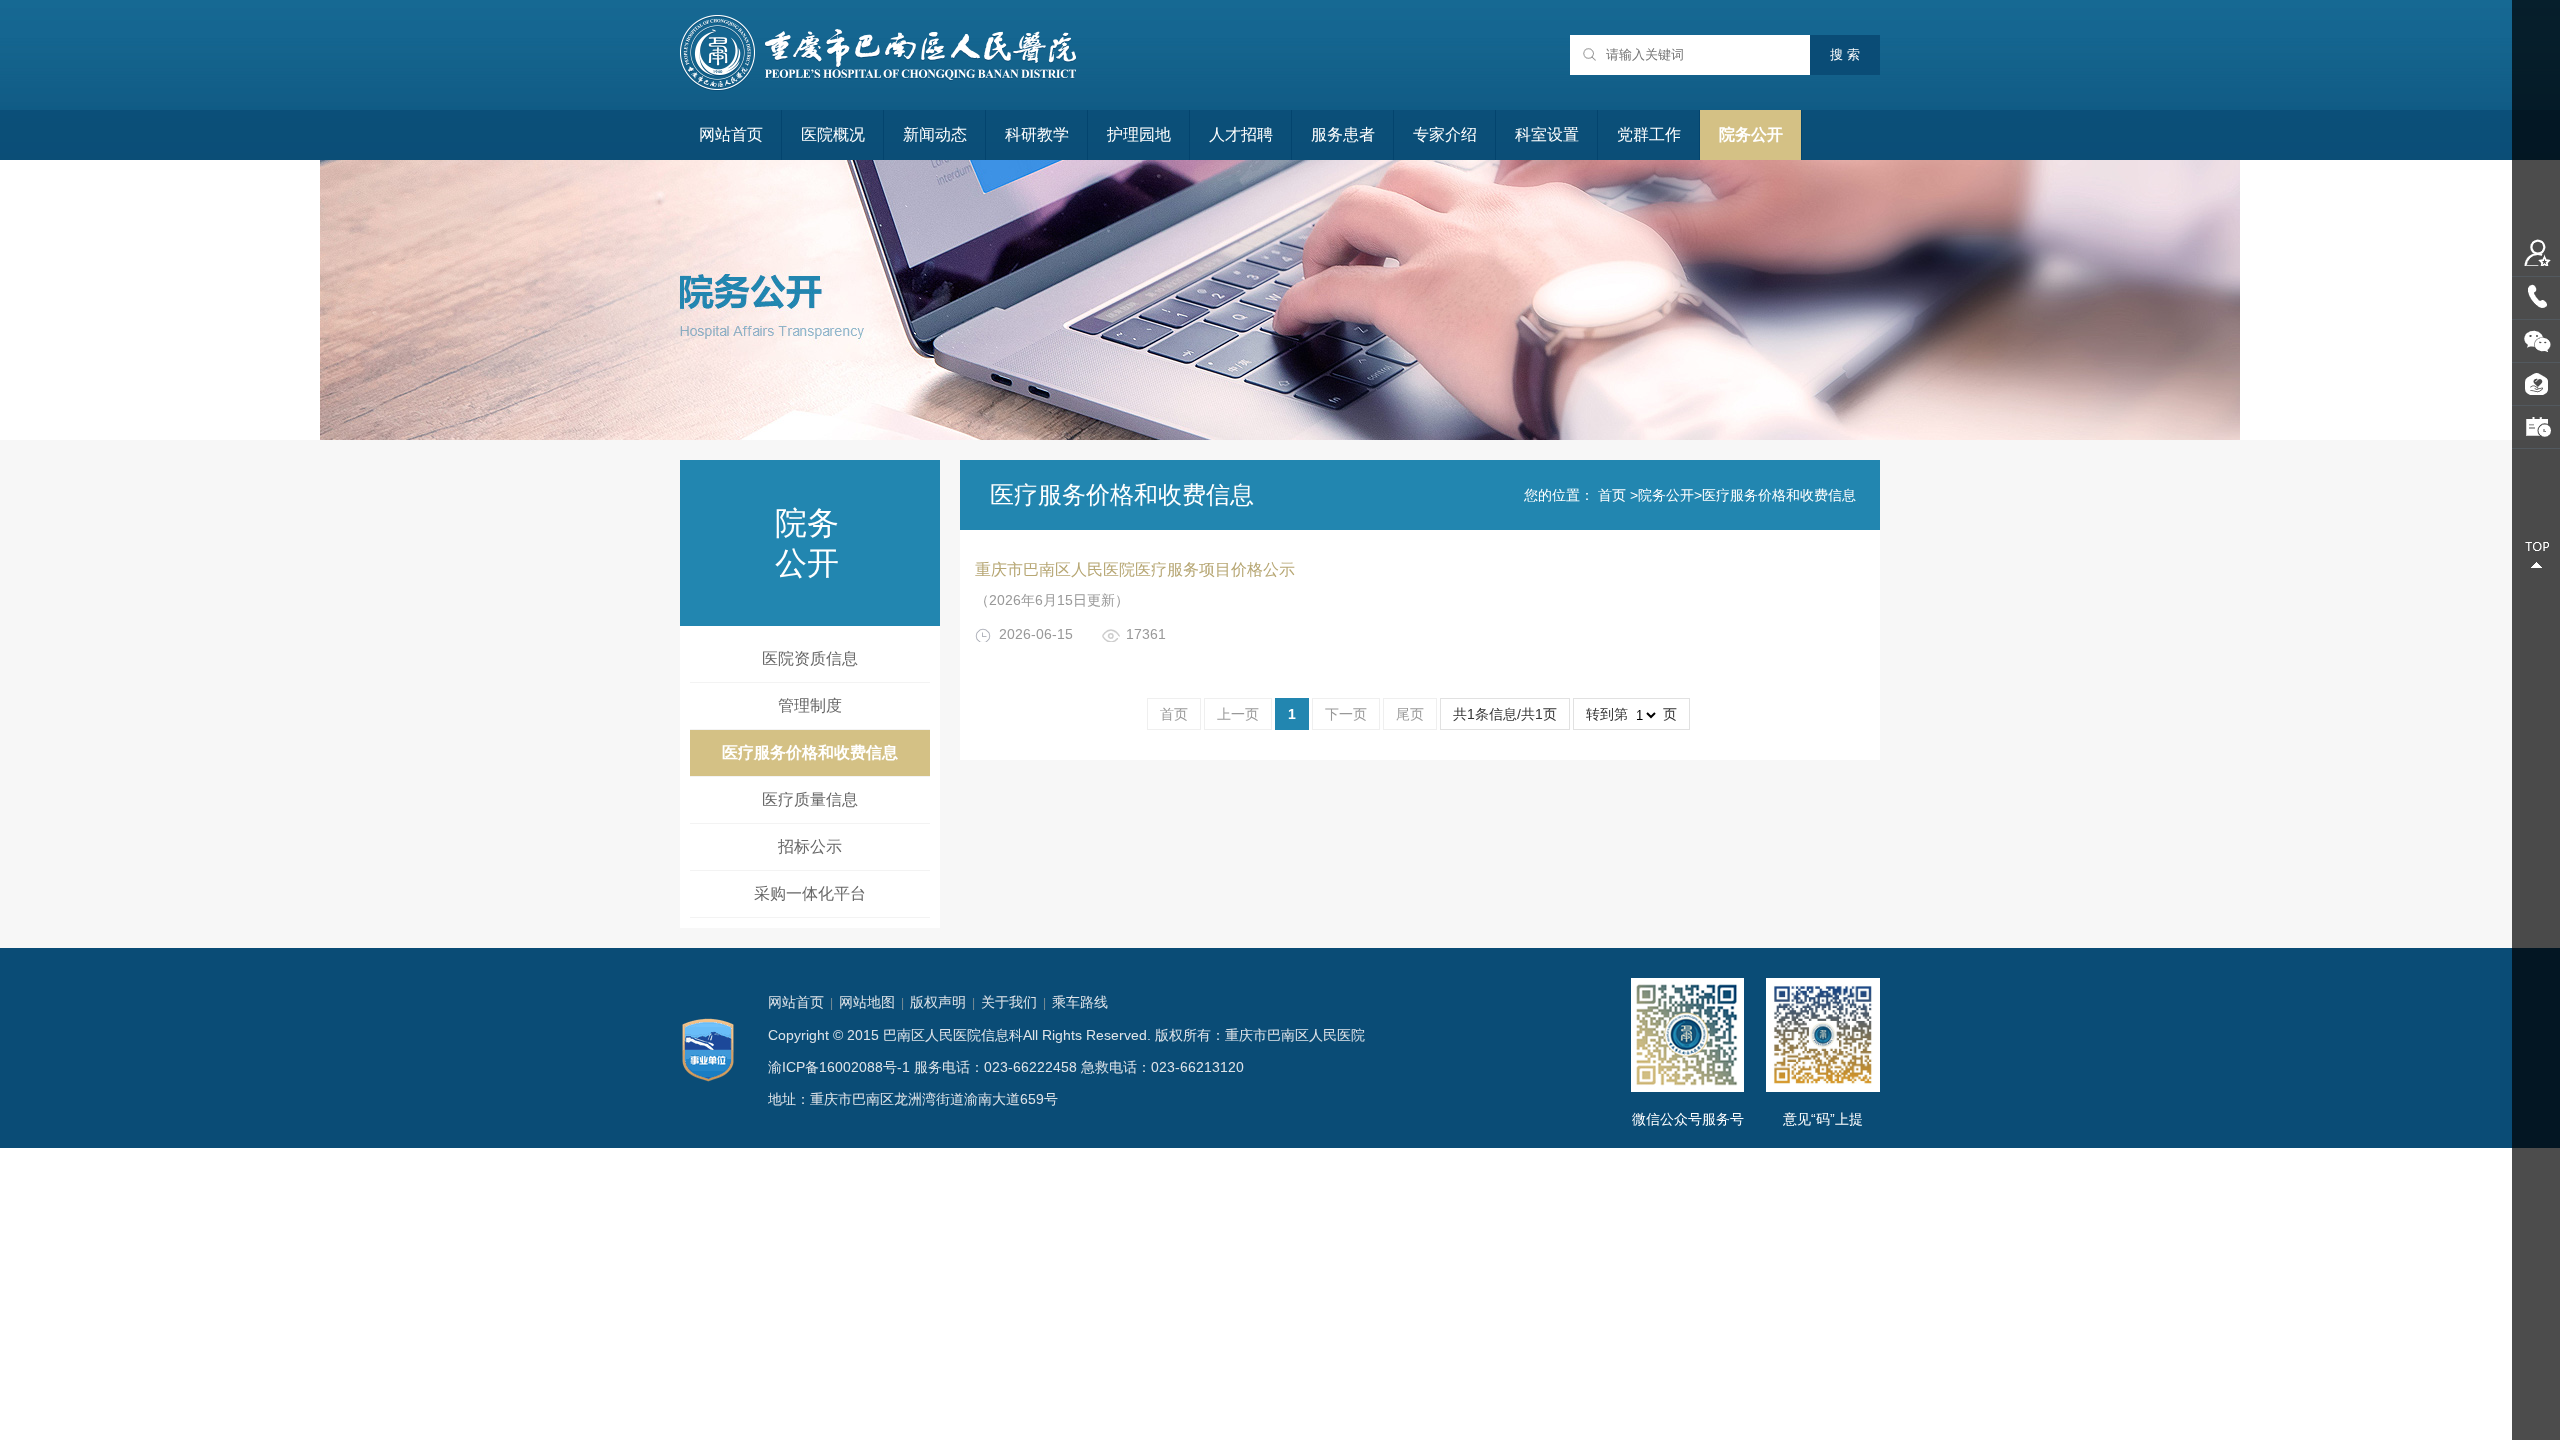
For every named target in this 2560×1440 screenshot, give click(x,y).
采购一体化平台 (810, 893)
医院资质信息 (810, 658)
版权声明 (938, 1002)
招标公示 (810, 846)
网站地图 (867, 1002)
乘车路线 (1080, 1002)
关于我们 (1009, 1002)
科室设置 (1547, 134)
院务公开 (1751, 134)
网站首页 (731, 134)
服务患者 (1343, 134)
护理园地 (1139, 134)
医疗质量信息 (810, 799)
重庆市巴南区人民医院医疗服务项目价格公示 (1135, 569)
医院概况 (833, 134)
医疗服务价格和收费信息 (810, 752)
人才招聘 (1241, 134)
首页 (1612, 495)
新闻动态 (935, 134)
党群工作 (1649, 134)
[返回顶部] (2536, 555)
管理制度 (810, 705)
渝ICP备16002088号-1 (839, 1067)
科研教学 (1037, 134)
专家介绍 (1445, 134)
